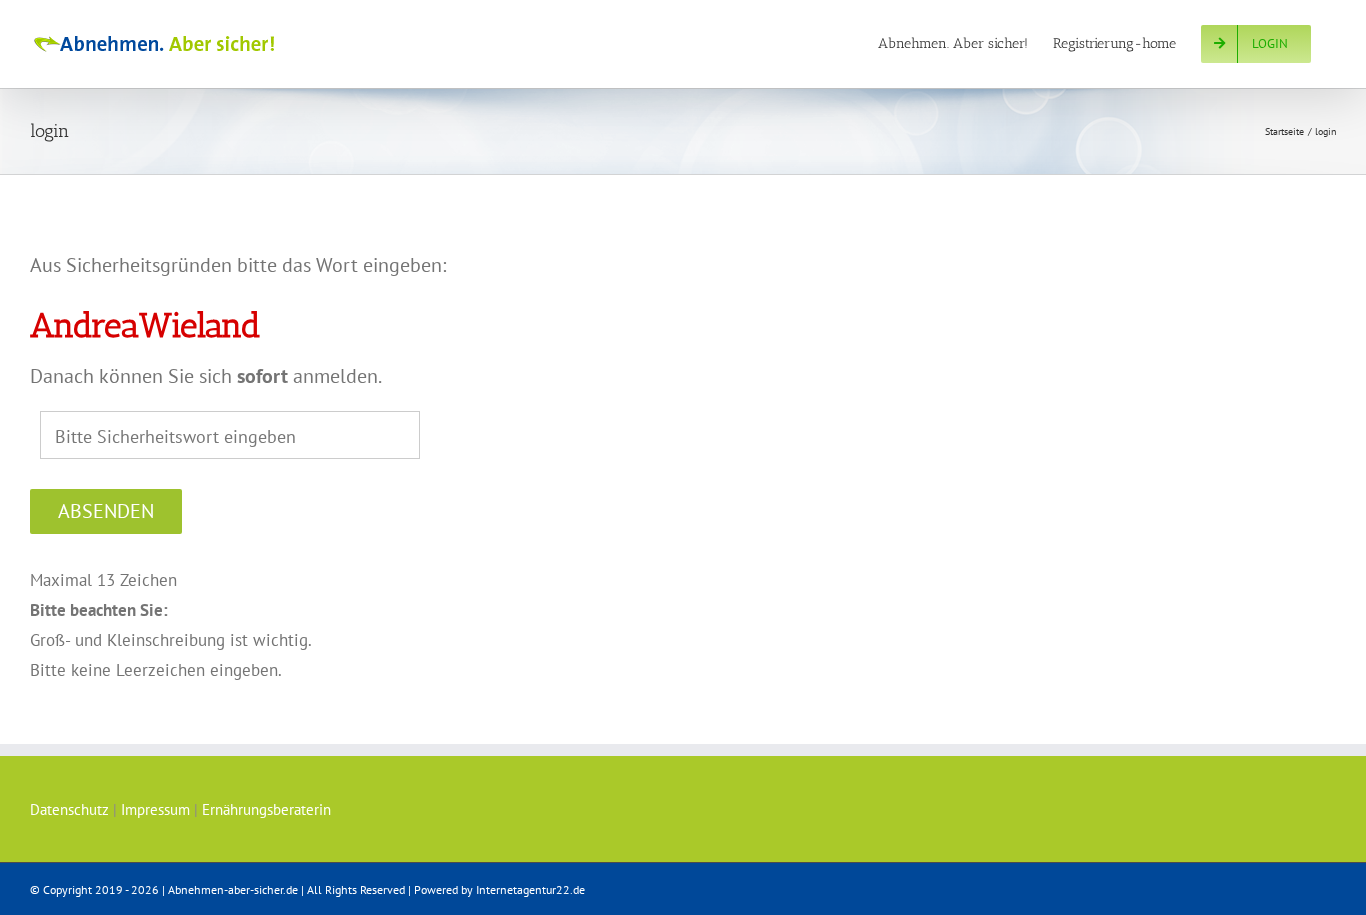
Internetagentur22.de (530, 889)
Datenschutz (69, 809)
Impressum (155, 809)
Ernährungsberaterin (266, 809)
